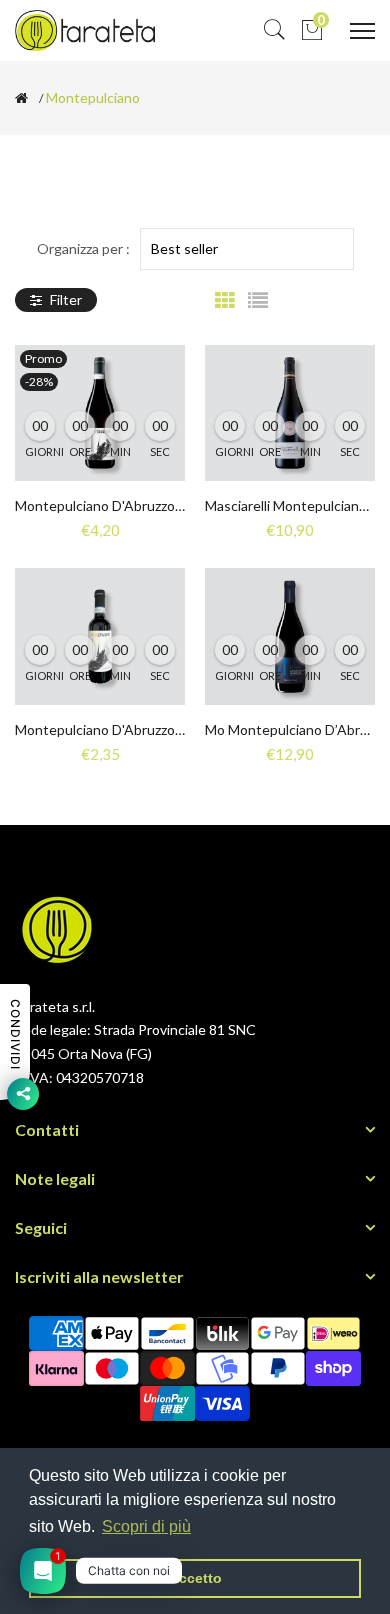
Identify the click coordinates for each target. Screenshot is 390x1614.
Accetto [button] (195, 1578)
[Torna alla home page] (21, 98)
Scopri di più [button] (146, 1526)
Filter (64, 299)
